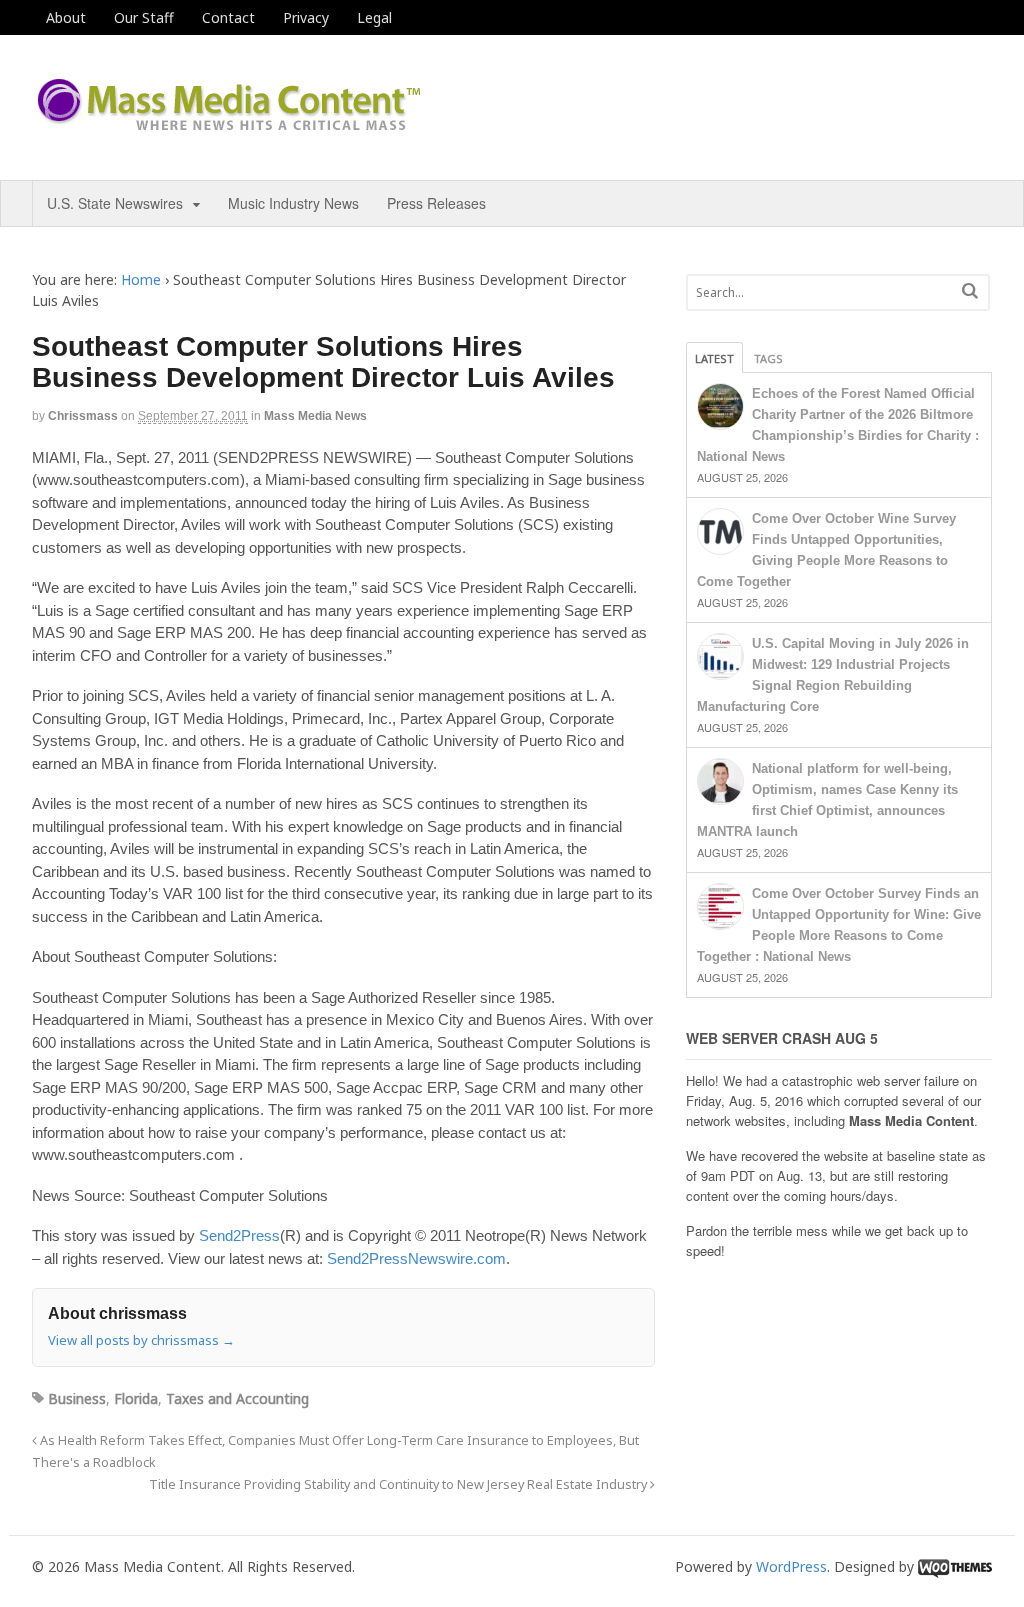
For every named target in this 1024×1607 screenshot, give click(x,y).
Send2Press (239, 1235)
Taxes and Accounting (237, 1398)
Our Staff (144, 17)
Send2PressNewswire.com (416, 1258)
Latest (714, 358)
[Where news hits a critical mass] (232, 124)
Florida (136, 1398)
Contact (228, 17)
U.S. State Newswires (115, 203)
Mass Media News (315, 416)
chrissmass (83, 416)
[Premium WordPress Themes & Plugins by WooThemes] (955, 1566)
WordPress (791, 1566)
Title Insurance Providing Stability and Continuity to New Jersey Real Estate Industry (399, 1484)
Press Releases (436, 203)
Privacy (306, 17)
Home (141, 279)
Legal (374, 17)
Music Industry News (293, 203)
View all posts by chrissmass (141, 1340)
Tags (768, 358)
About (66, 17)
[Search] (970, 290)
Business (77, 1398)
